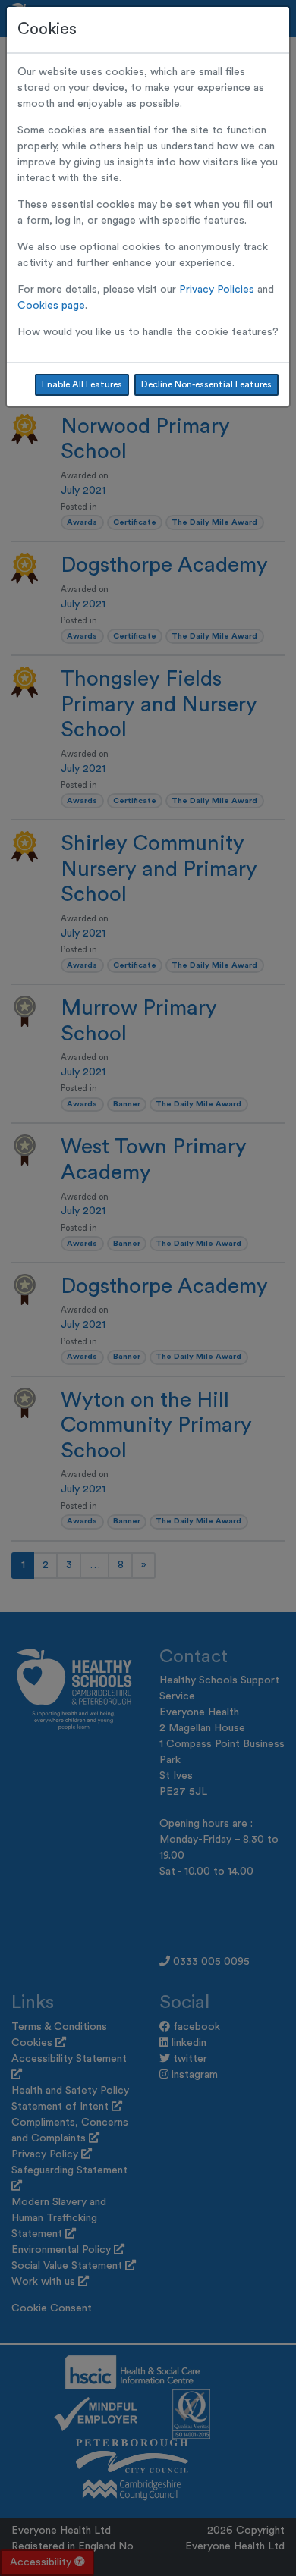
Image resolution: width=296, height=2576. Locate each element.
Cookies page (51, 306)
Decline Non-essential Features (206, 384)
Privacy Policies (217, 290)
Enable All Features (82, 384)
